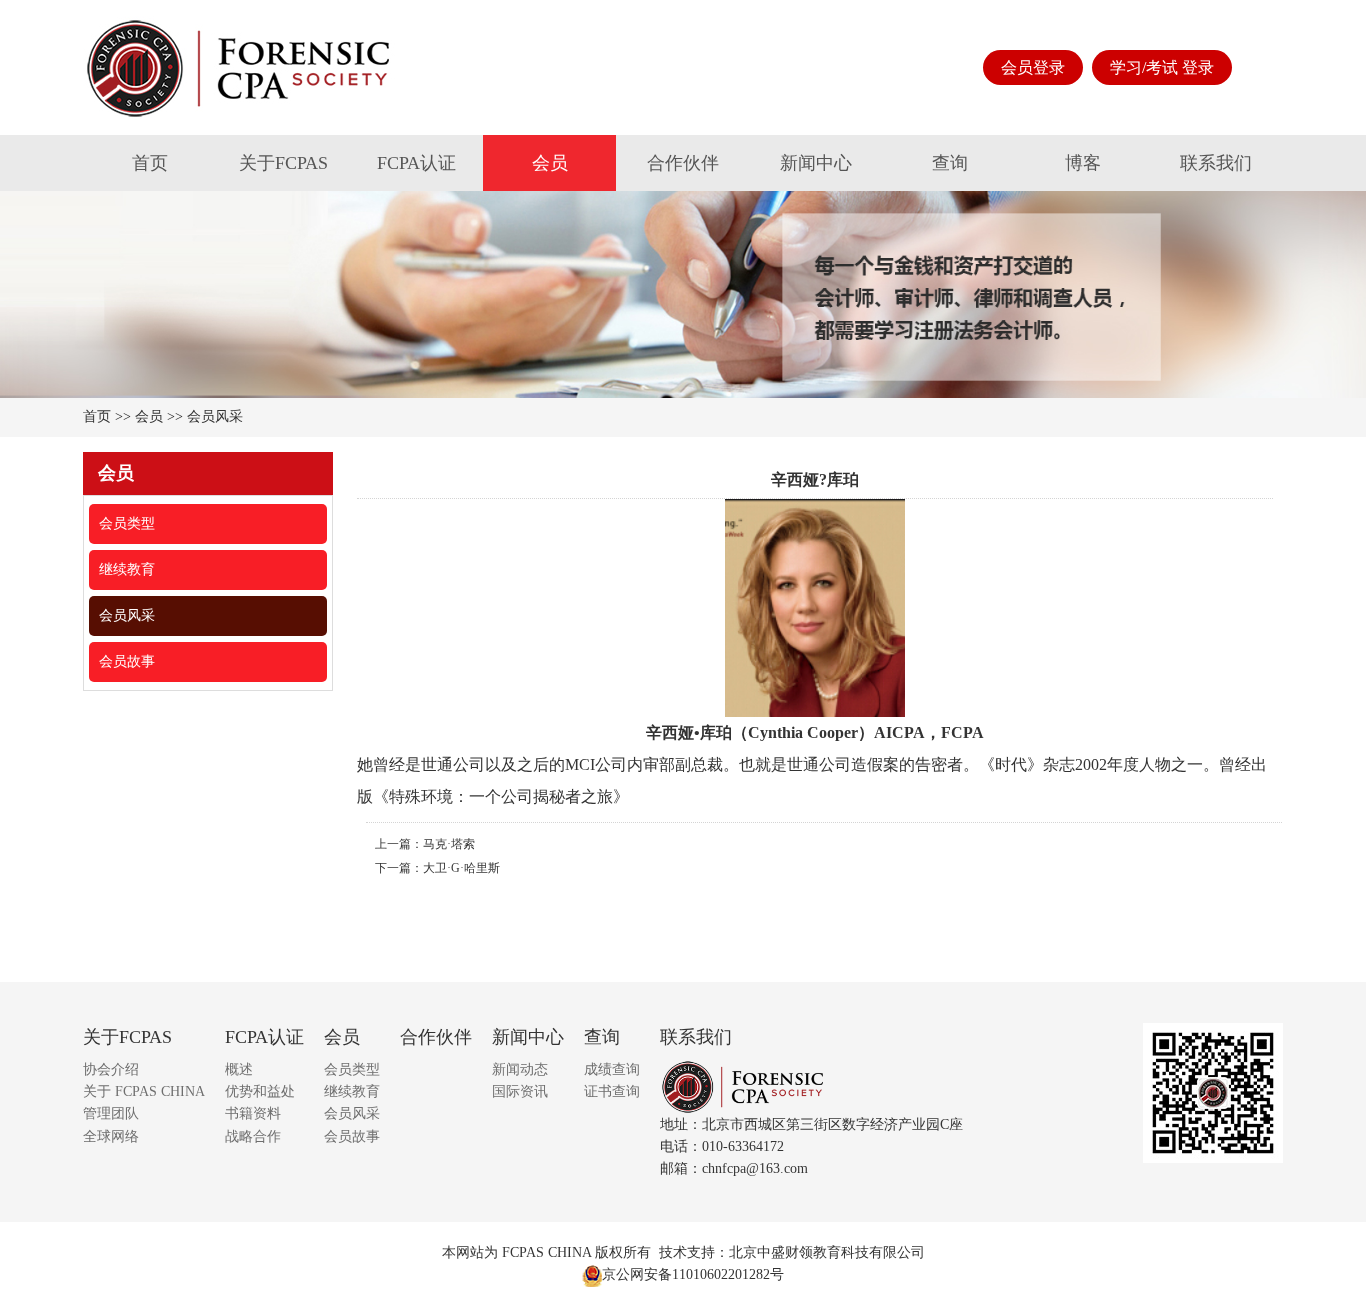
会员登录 (1033, 67)
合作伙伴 (683, 163)
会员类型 (127, 523)
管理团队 (111, 1113)
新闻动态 (520, 1069)
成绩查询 (612, 1069)
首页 (150, 163)
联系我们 (1216, 163)
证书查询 (612, 1091)
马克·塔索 (449, 844)
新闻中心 (816, 163)
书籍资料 (253, 1113)
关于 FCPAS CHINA (144, 1091)
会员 (550, 163)
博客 (1083, 163)
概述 (239, 1069)
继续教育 (127, 569)
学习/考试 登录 (1162, 67)
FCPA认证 (416, 163)
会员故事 (127, 661)
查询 (950, 163)
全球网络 (111, 1136)
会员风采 (215, 416)
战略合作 (253, 1136)
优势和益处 (260, 1091)
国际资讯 (520, 1091)
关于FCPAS (283, 163)
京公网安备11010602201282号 (693, 1274)
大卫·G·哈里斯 (461, 868)
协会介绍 (111, 1069)
